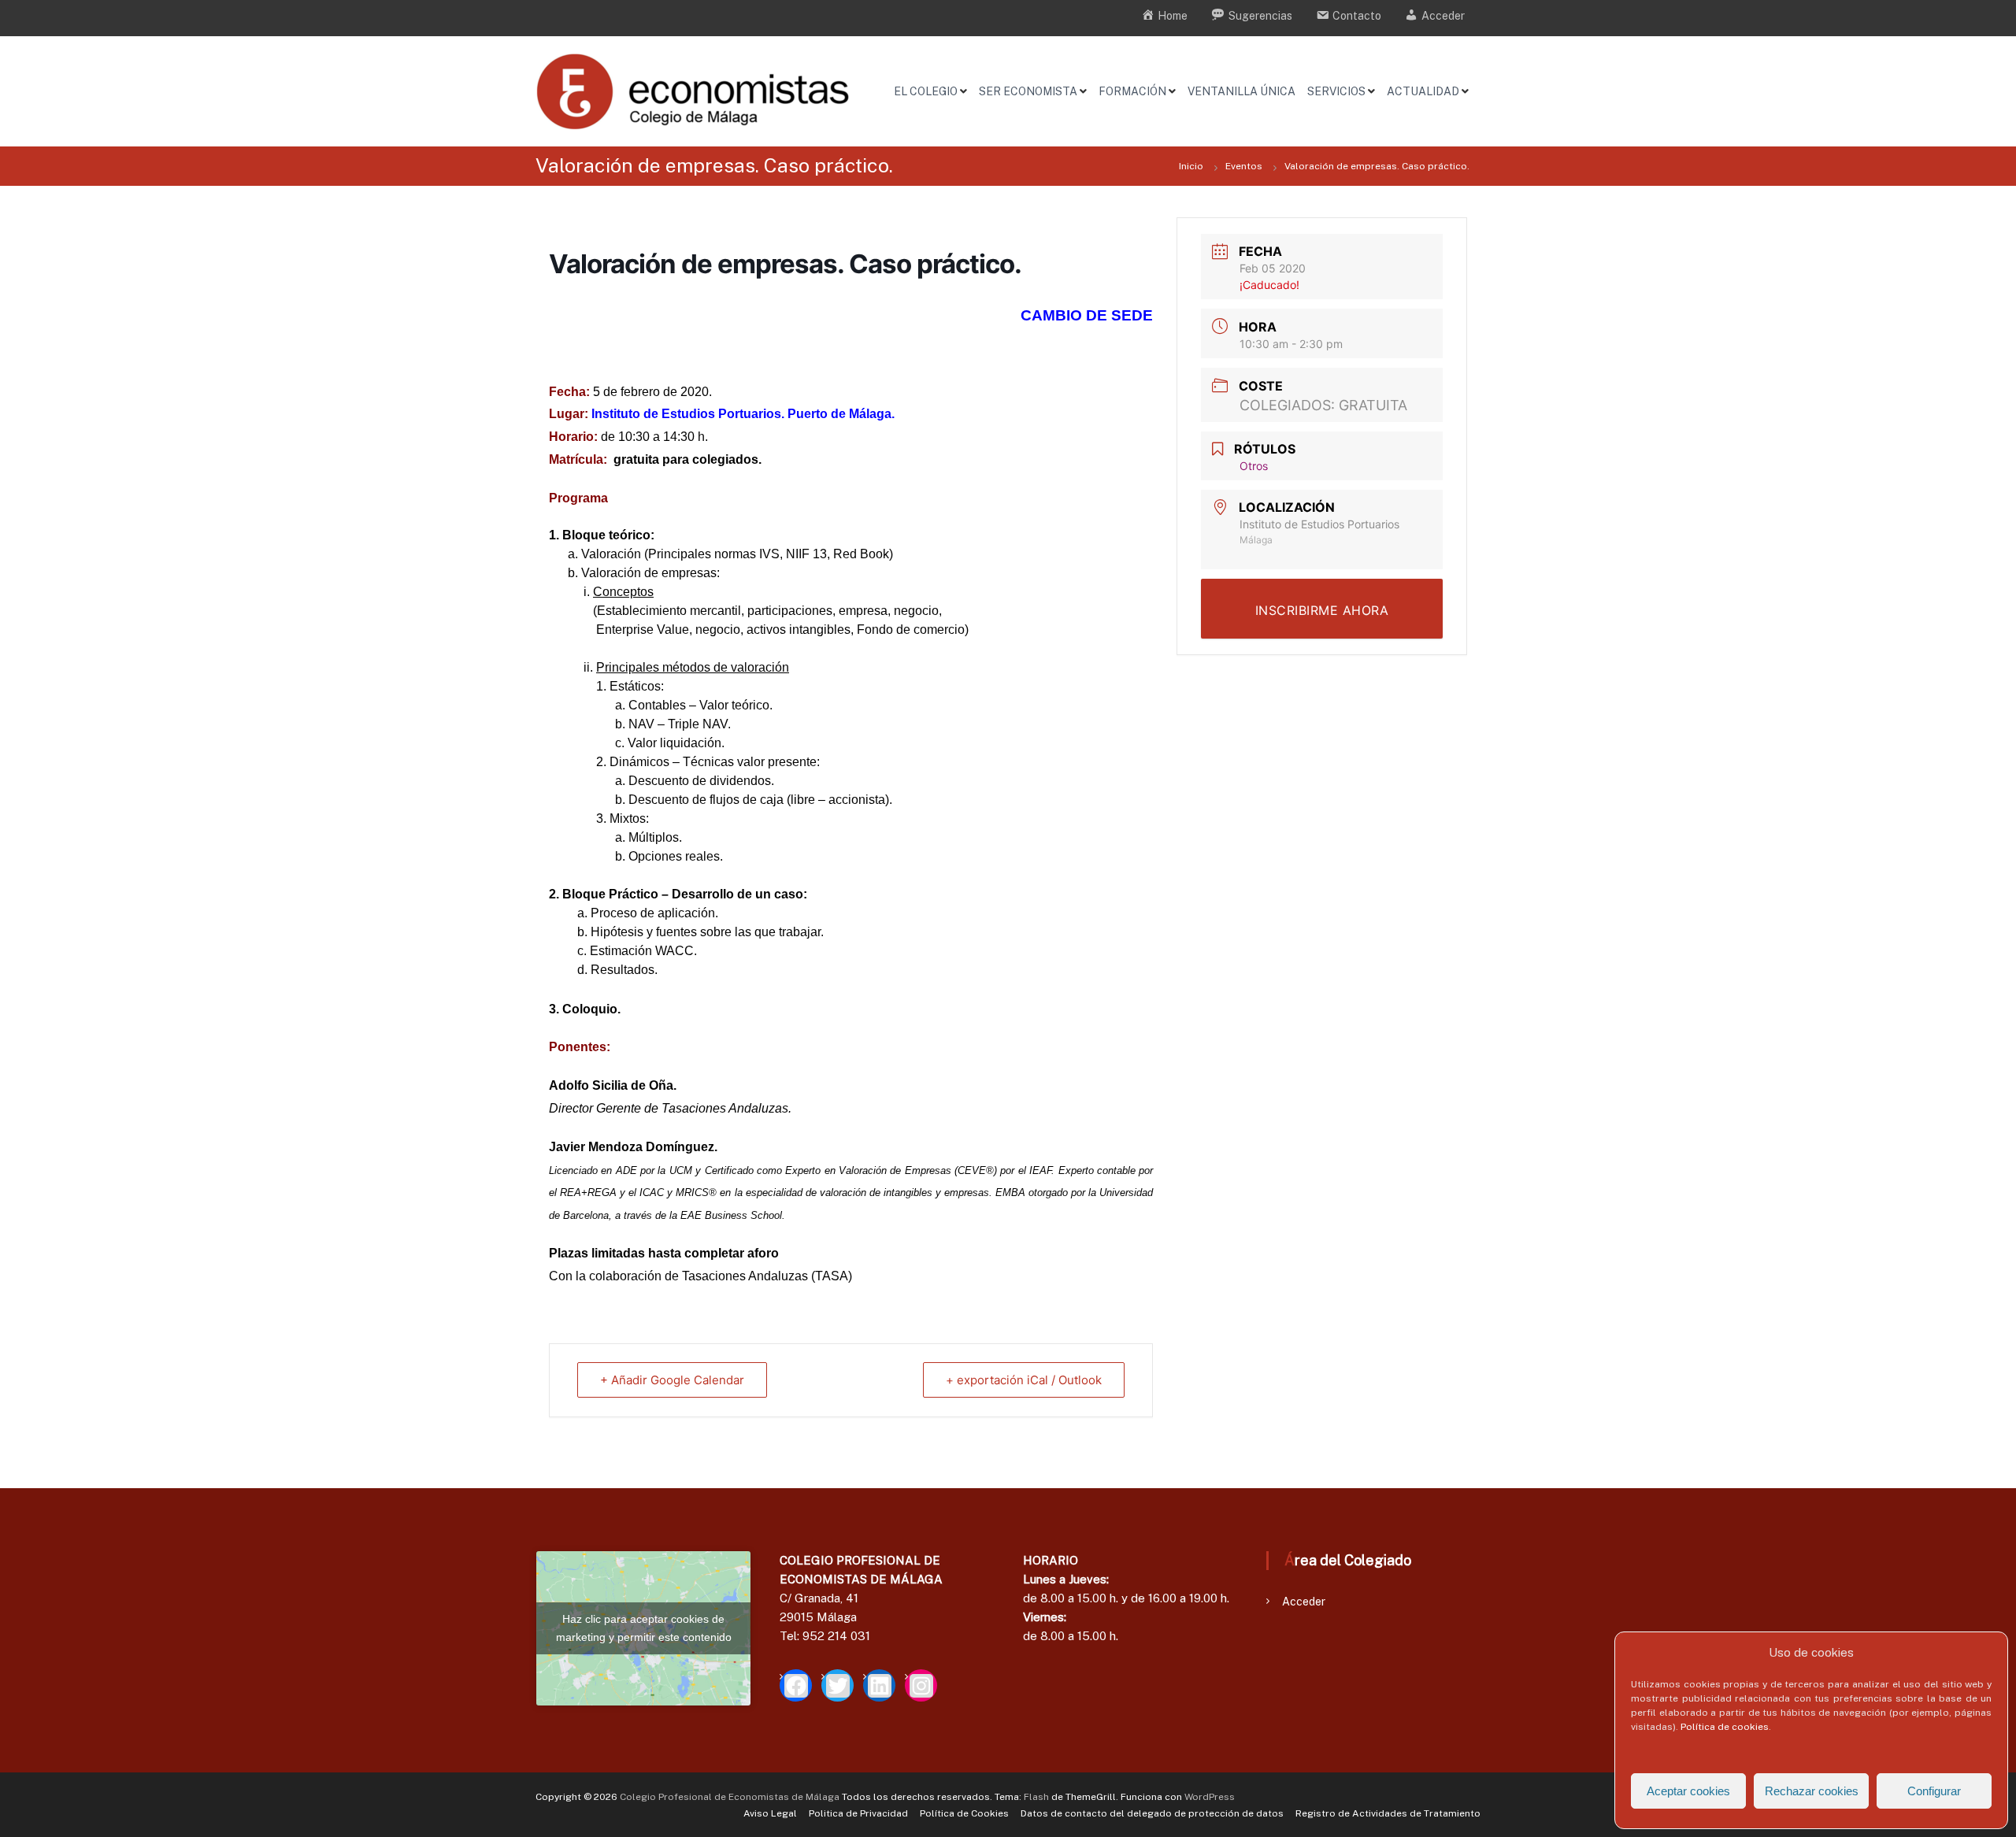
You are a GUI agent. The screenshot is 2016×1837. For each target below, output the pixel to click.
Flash (1036, 1797)
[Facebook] (796, 1685)
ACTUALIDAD (1423, 91)
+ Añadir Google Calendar (672, 1380)
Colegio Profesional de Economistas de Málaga (730, 1797)
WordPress (1210, 1797)
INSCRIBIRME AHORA (1322, 610)
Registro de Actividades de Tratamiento (1388, 1813)
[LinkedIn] (879, 1685)
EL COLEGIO (926, 91)
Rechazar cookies (1812, 1791)
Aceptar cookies (1688, 1791)
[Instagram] (921, 1685)
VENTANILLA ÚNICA (1241, 91)
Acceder (1304, 1602)
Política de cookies (1725, 1727)
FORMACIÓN (1132, 91)
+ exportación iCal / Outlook (1024, 1380)
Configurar (1934, 1791)
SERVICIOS (1336, 91)
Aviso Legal (770, 1813)
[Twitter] (838, 1685)
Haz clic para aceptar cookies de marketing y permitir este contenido (644, 1628)
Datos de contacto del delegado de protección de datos (1152, 1813)
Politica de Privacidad (858, 1813)
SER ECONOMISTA (1028, 91)
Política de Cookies (964, 1813)
